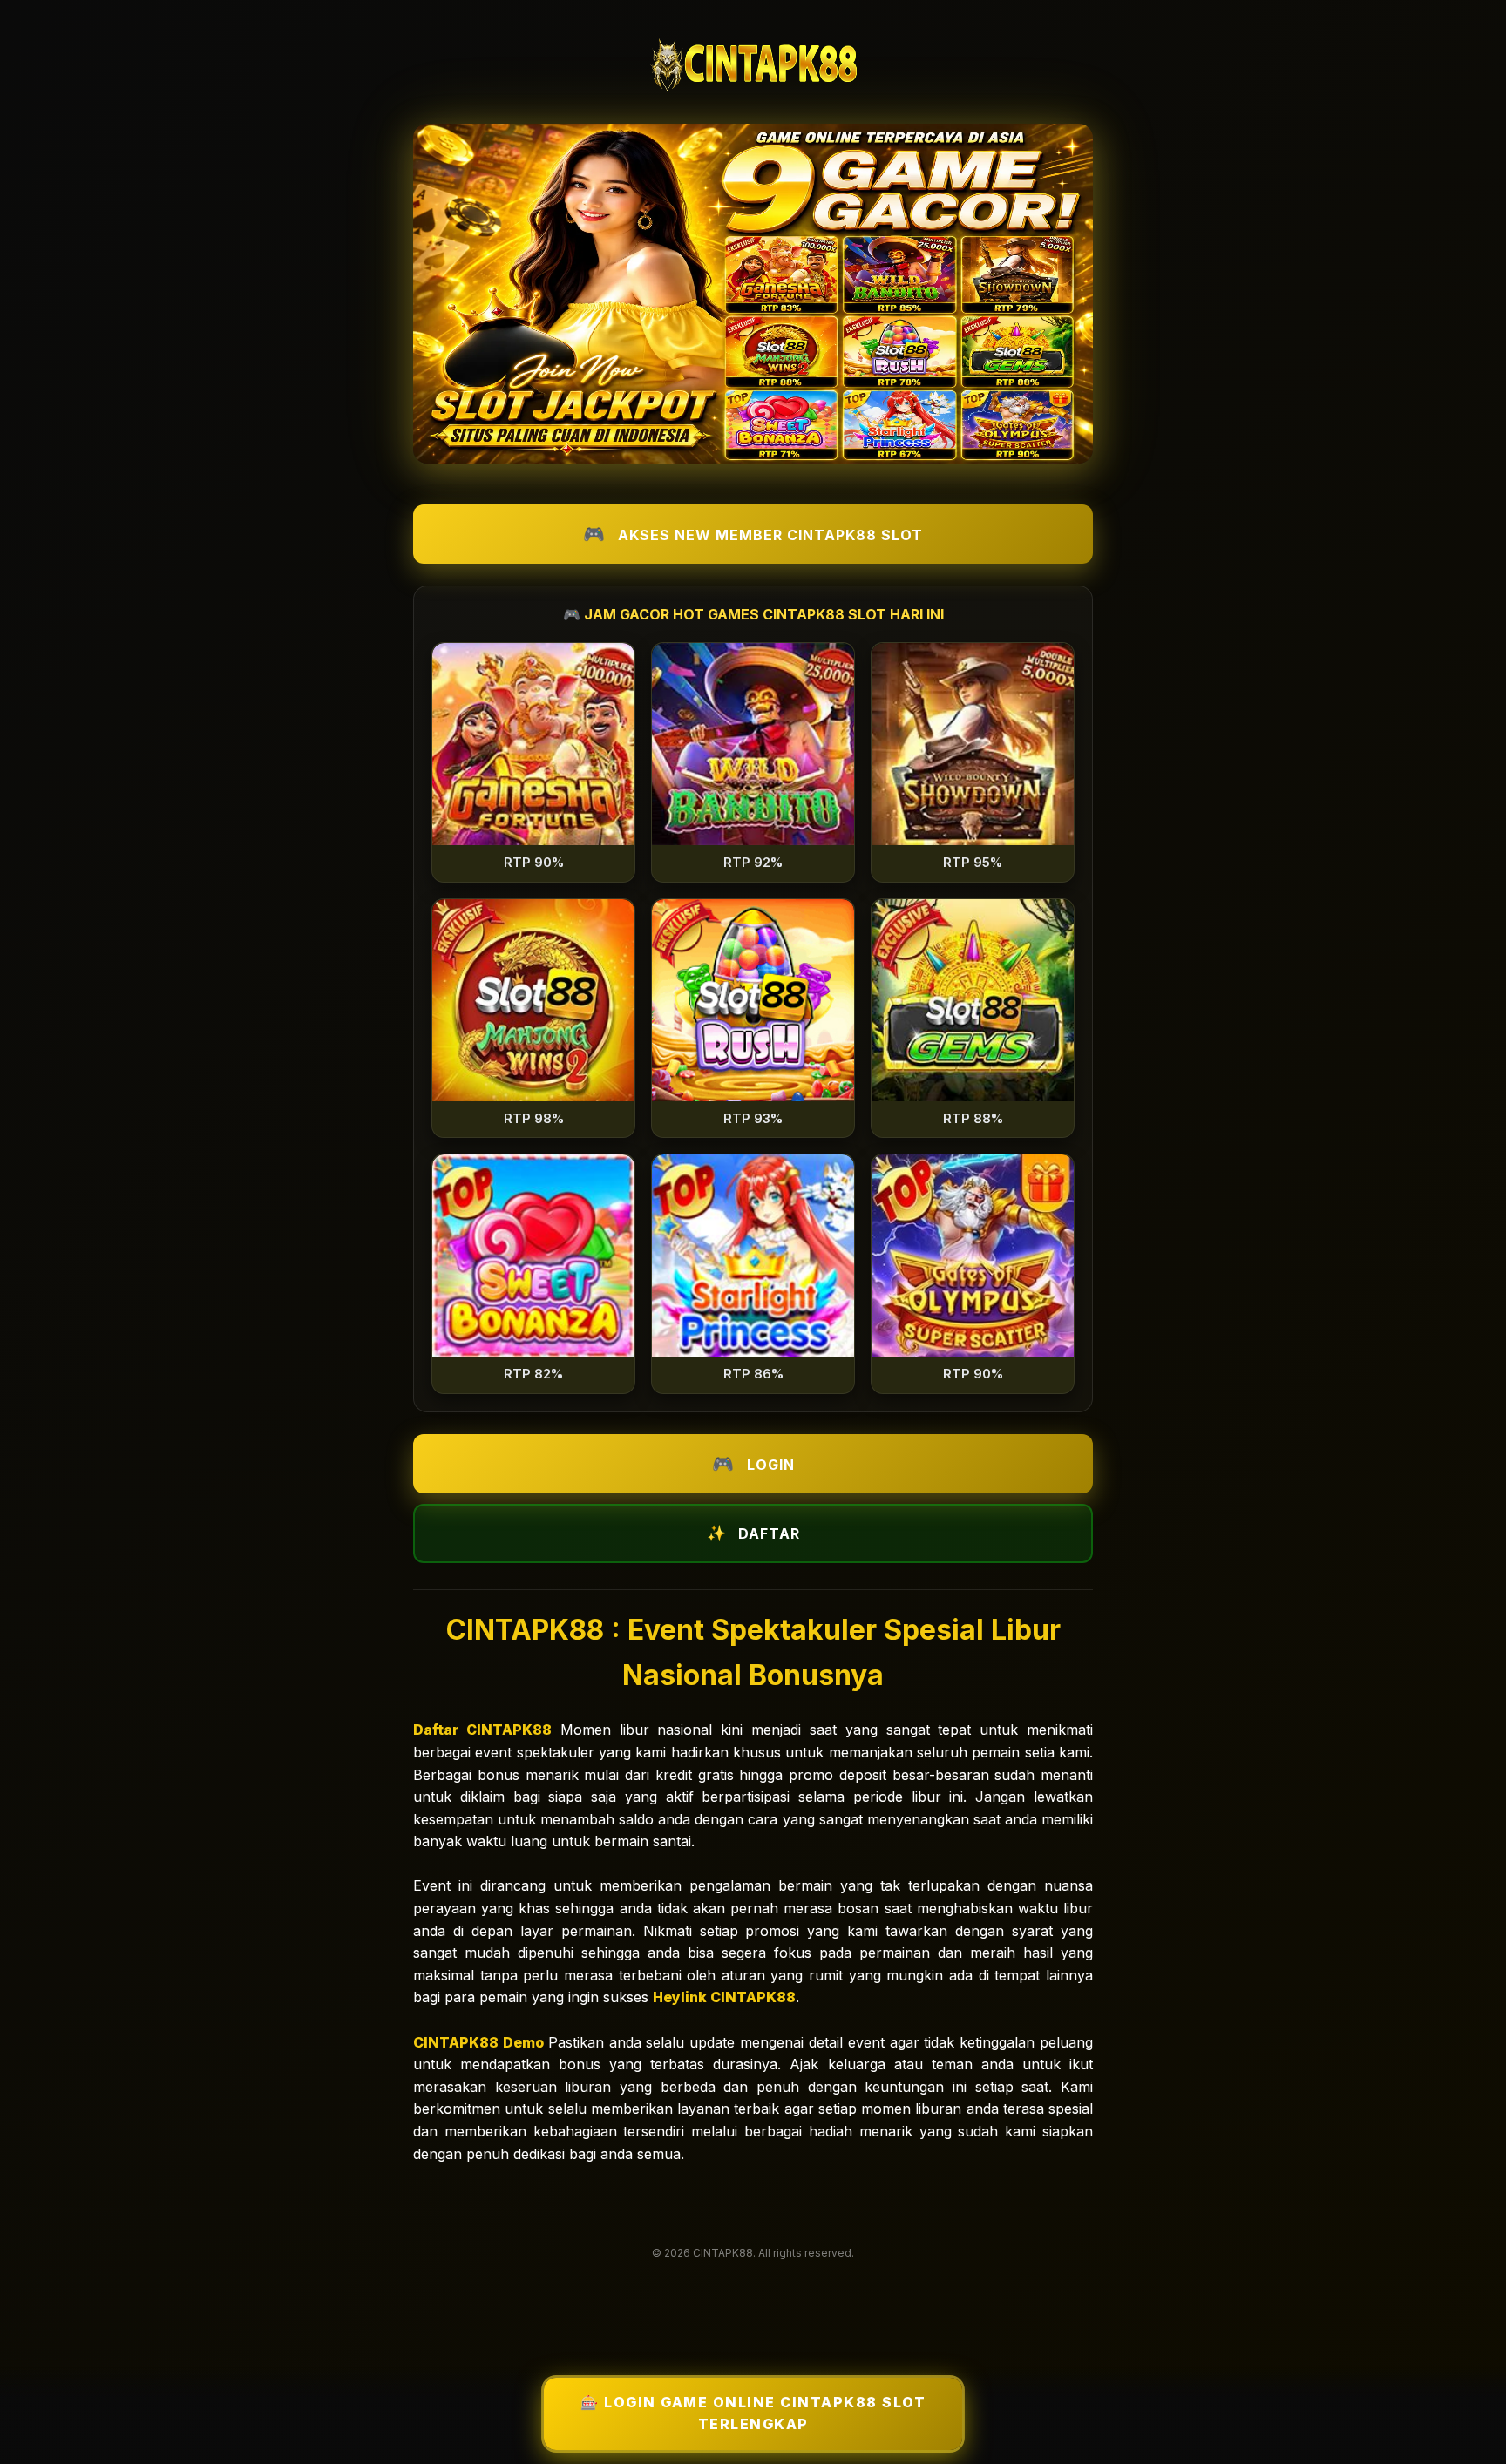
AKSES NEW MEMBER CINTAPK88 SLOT (770, 535)
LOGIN (771, 1465)
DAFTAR (769, 1533)
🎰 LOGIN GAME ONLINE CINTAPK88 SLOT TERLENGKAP (753, 2413)
